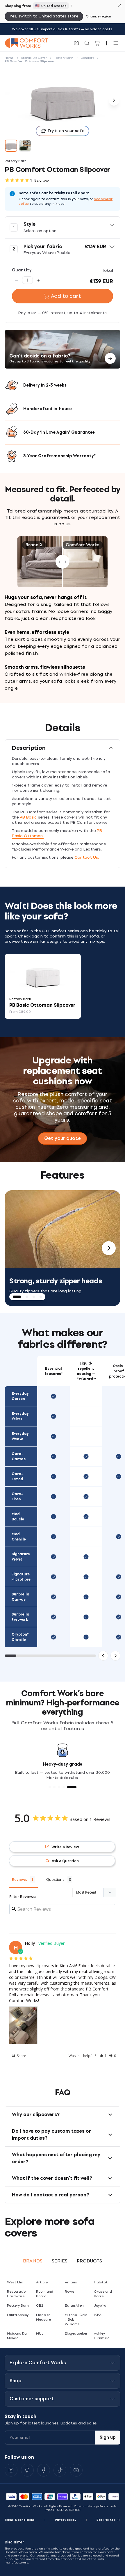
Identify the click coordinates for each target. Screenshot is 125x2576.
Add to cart (66, 296)
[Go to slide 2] (25, 146)
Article (42, 2282)
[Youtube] (76, 2470)
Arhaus (71, 2282)
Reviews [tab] (19, 1879)
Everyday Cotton (20, 1396)
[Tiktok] (60, 2470)
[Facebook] (44, 2470)
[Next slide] (109, 1248)
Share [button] (21, 2056)
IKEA (98, 2315)
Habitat (101, 2282)
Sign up (108, 2437)
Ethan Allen (74, 2305)
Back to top (106, 2520)
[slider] (63, 562)
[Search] (87, 43)
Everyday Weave (20, 1436)
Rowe (69, 2292)
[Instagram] (11, 2470)
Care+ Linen (17, 1497)
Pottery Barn (18, 2305)
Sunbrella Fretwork (20, 1617)
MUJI (40, 2333)
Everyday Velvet (20, 1416)
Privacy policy (66, 2520)
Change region (98, 16)
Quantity (22, 270)
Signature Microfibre (21, 1577)
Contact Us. (86, 857)
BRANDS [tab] (33, 2261)
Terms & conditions (20, 2520)
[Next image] (114, 100)
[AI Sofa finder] (76, 43)
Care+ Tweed (17, 1476)
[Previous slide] (16, 1248)
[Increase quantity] (38, 280)
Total (107, 271)
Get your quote (63, 1138)
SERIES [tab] (60, 2261)
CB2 (40, 2305)
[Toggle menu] (116, 43)
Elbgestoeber (76, 2333)
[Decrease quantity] (17, 280)
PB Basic (28, 817)
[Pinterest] (27, 2470)
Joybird (100, 2305)
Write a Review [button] (65, 1847)
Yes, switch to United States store (44, 16)
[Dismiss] (120, 5)
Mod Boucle (18, 1517)
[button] (63, 227)
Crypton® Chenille (20, 1637)
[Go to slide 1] (11, 146)
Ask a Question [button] (65, 1861)
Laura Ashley (18, 2315)
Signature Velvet (21, 1557)
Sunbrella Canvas (20, 1597)
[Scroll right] (115, 1656)
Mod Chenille (19, 1537)
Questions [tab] (55, 1879)
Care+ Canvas (19, 1456)
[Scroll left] (103, 1656)
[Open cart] (97, 43)
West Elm (15, 2282)
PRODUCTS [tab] (89, 2261)
